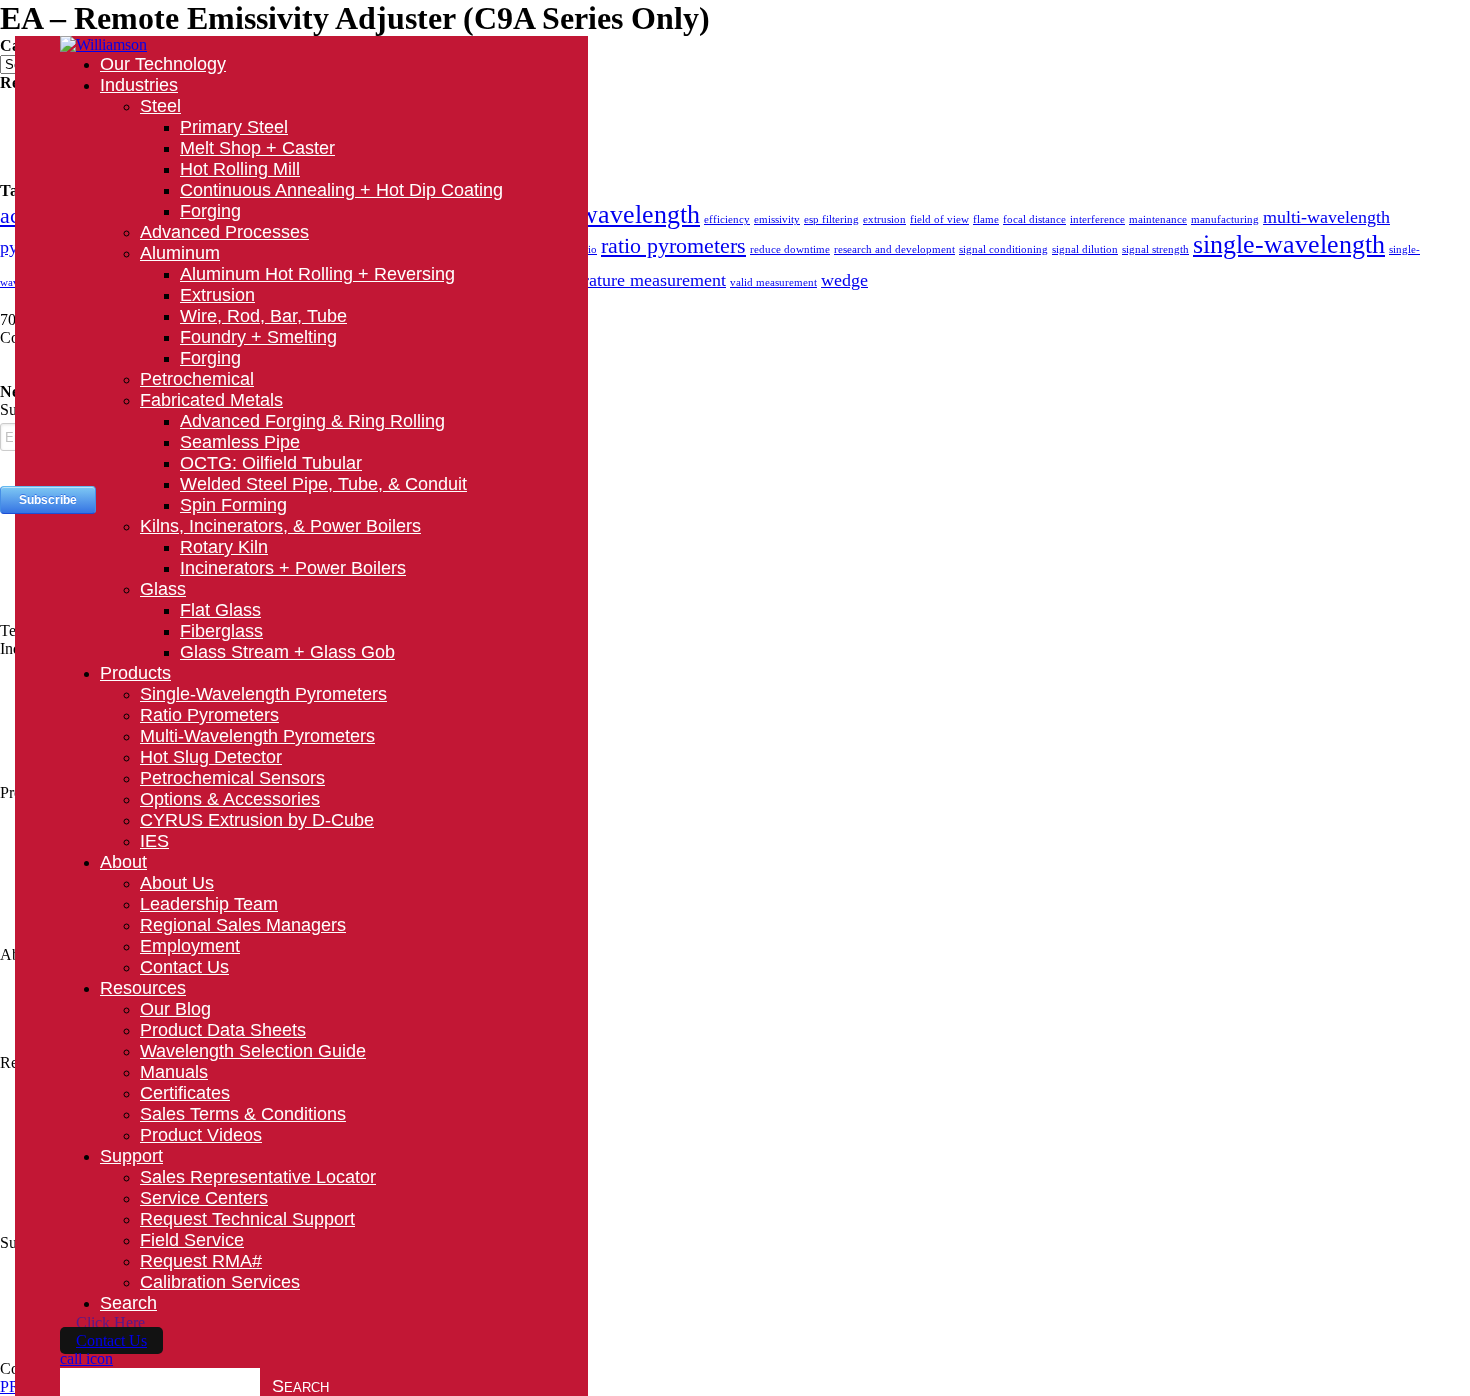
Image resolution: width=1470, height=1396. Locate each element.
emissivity (777, 219)
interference (1097, 219)
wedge (844, 280)
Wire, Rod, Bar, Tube (263, 316)
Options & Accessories (230, 799)
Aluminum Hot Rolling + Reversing (317, 274)
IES (154, 841)
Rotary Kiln (224, 547)
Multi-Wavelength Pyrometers (257, 736)
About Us (177, 883)
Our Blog (175, 1009)
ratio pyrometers (673, 245)
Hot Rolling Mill (240, 169)
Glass (163, 589)
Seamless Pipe (240, 442)
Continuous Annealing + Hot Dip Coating (341, 190)
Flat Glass (220, 610)
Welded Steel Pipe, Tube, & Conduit (323, 484)
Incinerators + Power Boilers (293, 568)
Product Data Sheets (223, 1030)
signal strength (1155, 249)
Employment (190, 946)
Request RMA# (201, 1261)
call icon (86, 1358)
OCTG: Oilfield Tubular (271, 463)
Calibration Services (220, 1282)
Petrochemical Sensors (232, 778)
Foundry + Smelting (258, 337)
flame (986, 219)
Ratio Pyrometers (209, 715)
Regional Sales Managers (243, 925)
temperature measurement (632, 280)
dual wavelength (613, 214)
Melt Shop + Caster (257, 148)
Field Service (192, 1240)
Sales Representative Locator (258, 1177)
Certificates (185, 1093)
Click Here (110, 1322)
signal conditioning (1003, 249)
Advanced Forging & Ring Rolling (312, 421)
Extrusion (217, 295)
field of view (939, 219)
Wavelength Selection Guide (253, 1051)
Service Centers (204, 1198)
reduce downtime (790, 249)
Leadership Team (209, 904)
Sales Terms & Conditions (243, 1114)
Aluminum (180, 253)
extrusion (884, 219)
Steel (160, 106)
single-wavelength (1289, 244)
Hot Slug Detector (211, 757)
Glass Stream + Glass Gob (287, 652)
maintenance (1158, 219)
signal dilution (1085, 249)
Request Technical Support (247, 1219)
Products (135, 673)
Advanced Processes (224, 232)
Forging (210, 211)
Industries (139, 85)
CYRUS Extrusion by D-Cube (257, 820)
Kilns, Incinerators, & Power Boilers (280, 526)
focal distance (1034, 219)
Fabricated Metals (211, 400)
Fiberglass (221, 631)
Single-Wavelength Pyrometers (263, 694)
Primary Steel (234, 127)
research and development (894, 249)
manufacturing (1225, 219)
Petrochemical (197, 379)
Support (131, 1156)
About (123, 862)
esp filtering (831, 219)
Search (128, 1303)
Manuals (174, 1072)
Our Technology (163, 64)
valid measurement (773, 282)
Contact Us (184, 967)
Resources (143, 988)
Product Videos (201, 1135)
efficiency (727, 219)
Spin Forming (233, 505)
